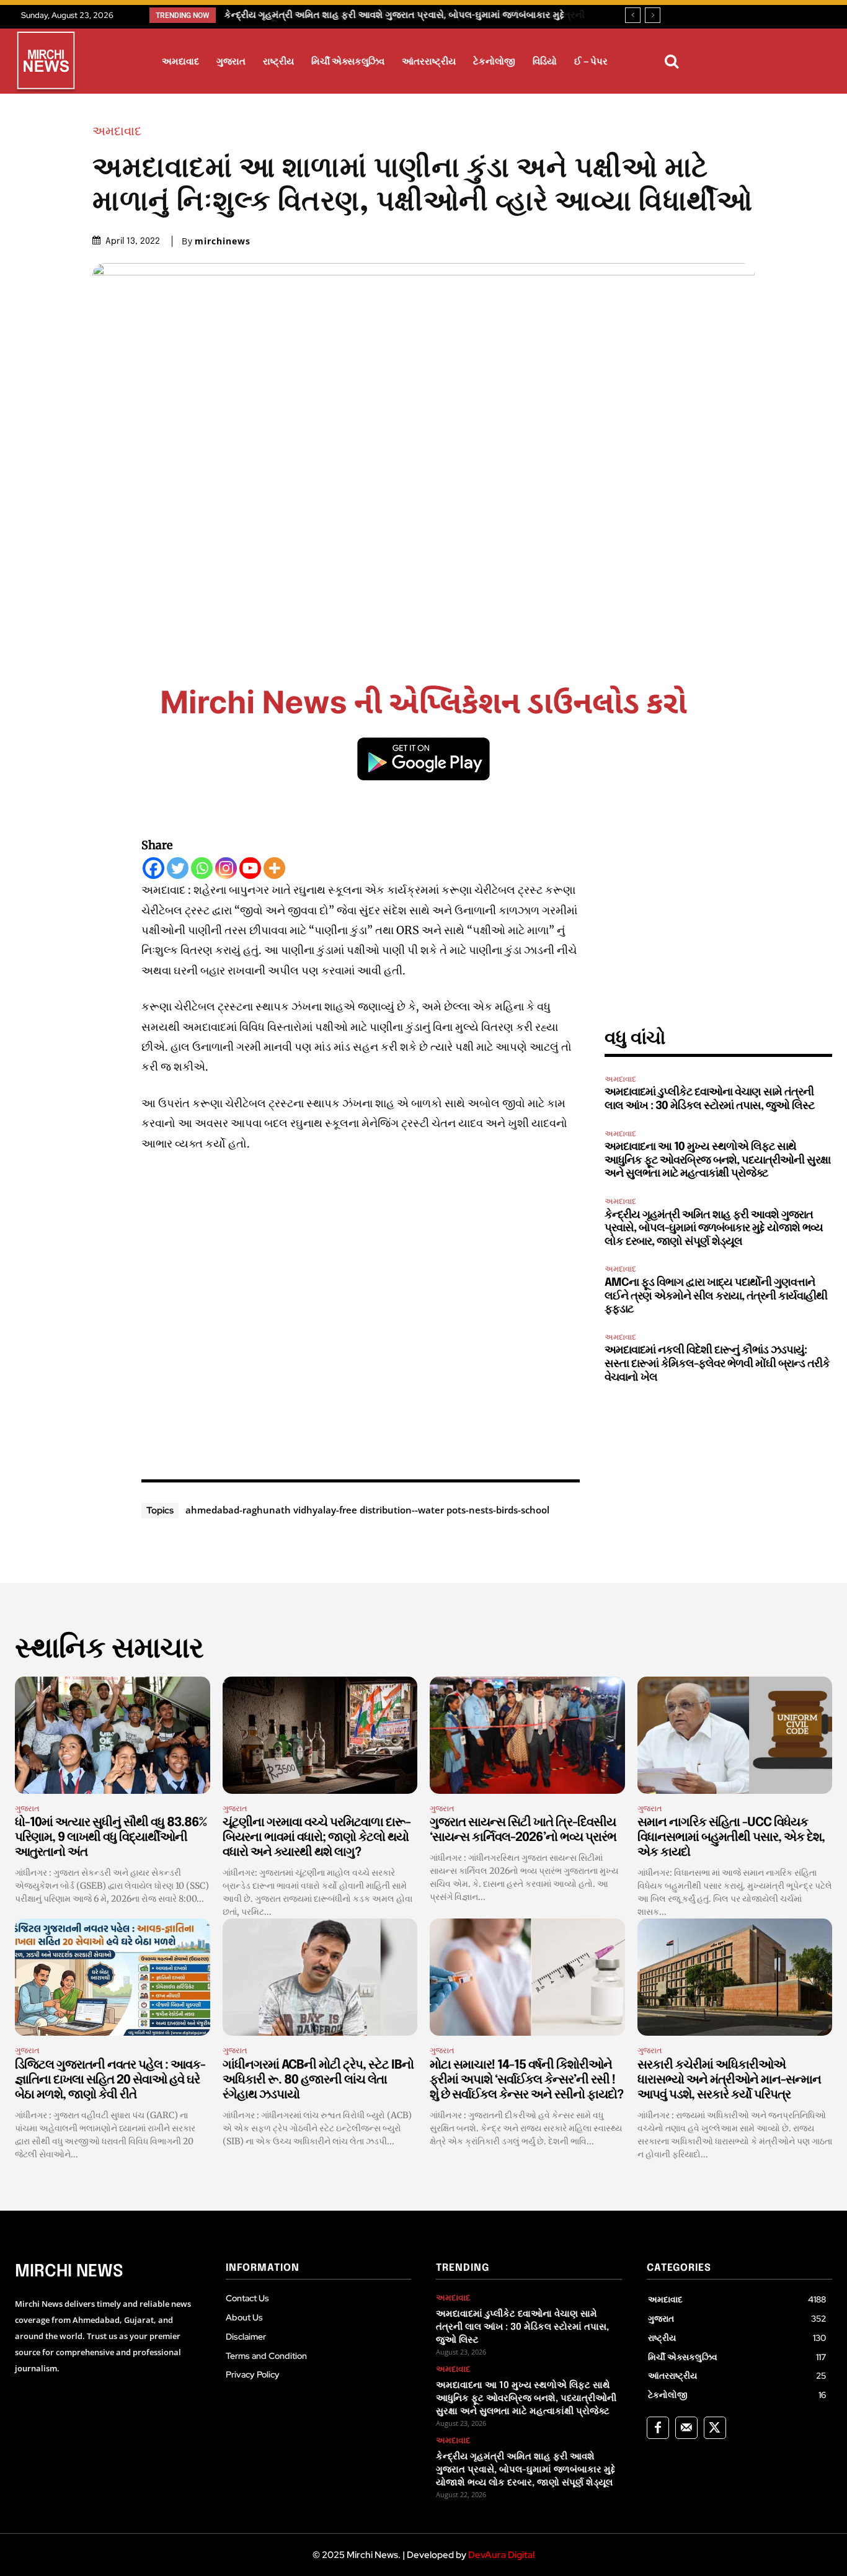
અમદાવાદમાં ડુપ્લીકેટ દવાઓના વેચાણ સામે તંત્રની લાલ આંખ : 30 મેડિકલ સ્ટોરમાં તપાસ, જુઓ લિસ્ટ (522, 2327)
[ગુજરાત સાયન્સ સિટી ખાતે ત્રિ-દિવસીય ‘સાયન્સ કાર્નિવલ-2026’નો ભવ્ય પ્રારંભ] (527, 1735)
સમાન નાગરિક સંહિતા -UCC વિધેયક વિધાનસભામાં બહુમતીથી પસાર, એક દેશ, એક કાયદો (731, 1838)
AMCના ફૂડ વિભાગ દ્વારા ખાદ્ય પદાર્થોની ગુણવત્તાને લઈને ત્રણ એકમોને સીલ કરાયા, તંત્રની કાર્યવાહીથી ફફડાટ (716, 1296)
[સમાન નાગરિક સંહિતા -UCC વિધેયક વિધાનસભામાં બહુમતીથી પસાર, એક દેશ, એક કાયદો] (735, 1735)
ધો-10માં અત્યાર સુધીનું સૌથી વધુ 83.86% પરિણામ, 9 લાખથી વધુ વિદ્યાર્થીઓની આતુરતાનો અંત (111, 1838)
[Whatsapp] (202, 868)
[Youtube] (250, 868)
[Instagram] (226, 868)
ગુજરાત (27, 1808)
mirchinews (223, 241)
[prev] (633, 15)
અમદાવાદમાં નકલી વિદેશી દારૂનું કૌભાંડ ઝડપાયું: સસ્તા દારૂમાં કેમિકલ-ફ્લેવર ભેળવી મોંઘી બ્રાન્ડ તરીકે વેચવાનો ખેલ (717, 1364)
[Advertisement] (361, 1313)
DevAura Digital (501, 2555)
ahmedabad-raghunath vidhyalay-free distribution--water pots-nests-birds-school (367, 1510)
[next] (653, 15)
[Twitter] (178, 868)
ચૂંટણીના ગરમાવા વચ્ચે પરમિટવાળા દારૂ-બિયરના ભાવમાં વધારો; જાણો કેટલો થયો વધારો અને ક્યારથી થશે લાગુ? (317, 1838)
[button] (672, 61)
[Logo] (46, 63)
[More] (274, 868)
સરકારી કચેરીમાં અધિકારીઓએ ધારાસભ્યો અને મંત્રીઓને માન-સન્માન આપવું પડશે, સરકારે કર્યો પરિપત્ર (729, 2080)
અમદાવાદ (117, 131)
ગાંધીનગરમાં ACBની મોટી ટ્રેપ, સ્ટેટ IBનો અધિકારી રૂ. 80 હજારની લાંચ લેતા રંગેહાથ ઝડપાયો (318, 2080)
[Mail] (686, 2428)
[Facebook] (153, 868)
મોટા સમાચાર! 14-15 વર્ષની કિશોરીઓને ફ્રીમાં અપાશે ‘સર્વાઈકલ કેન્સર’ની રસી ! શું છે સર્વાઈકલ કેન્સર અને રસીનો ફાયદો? (526, 2080)
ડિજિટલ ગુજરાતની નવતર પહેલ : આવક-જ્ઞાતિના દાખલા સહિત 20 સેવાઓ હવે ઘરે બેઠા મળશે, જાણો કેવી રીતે (110, 2080)
